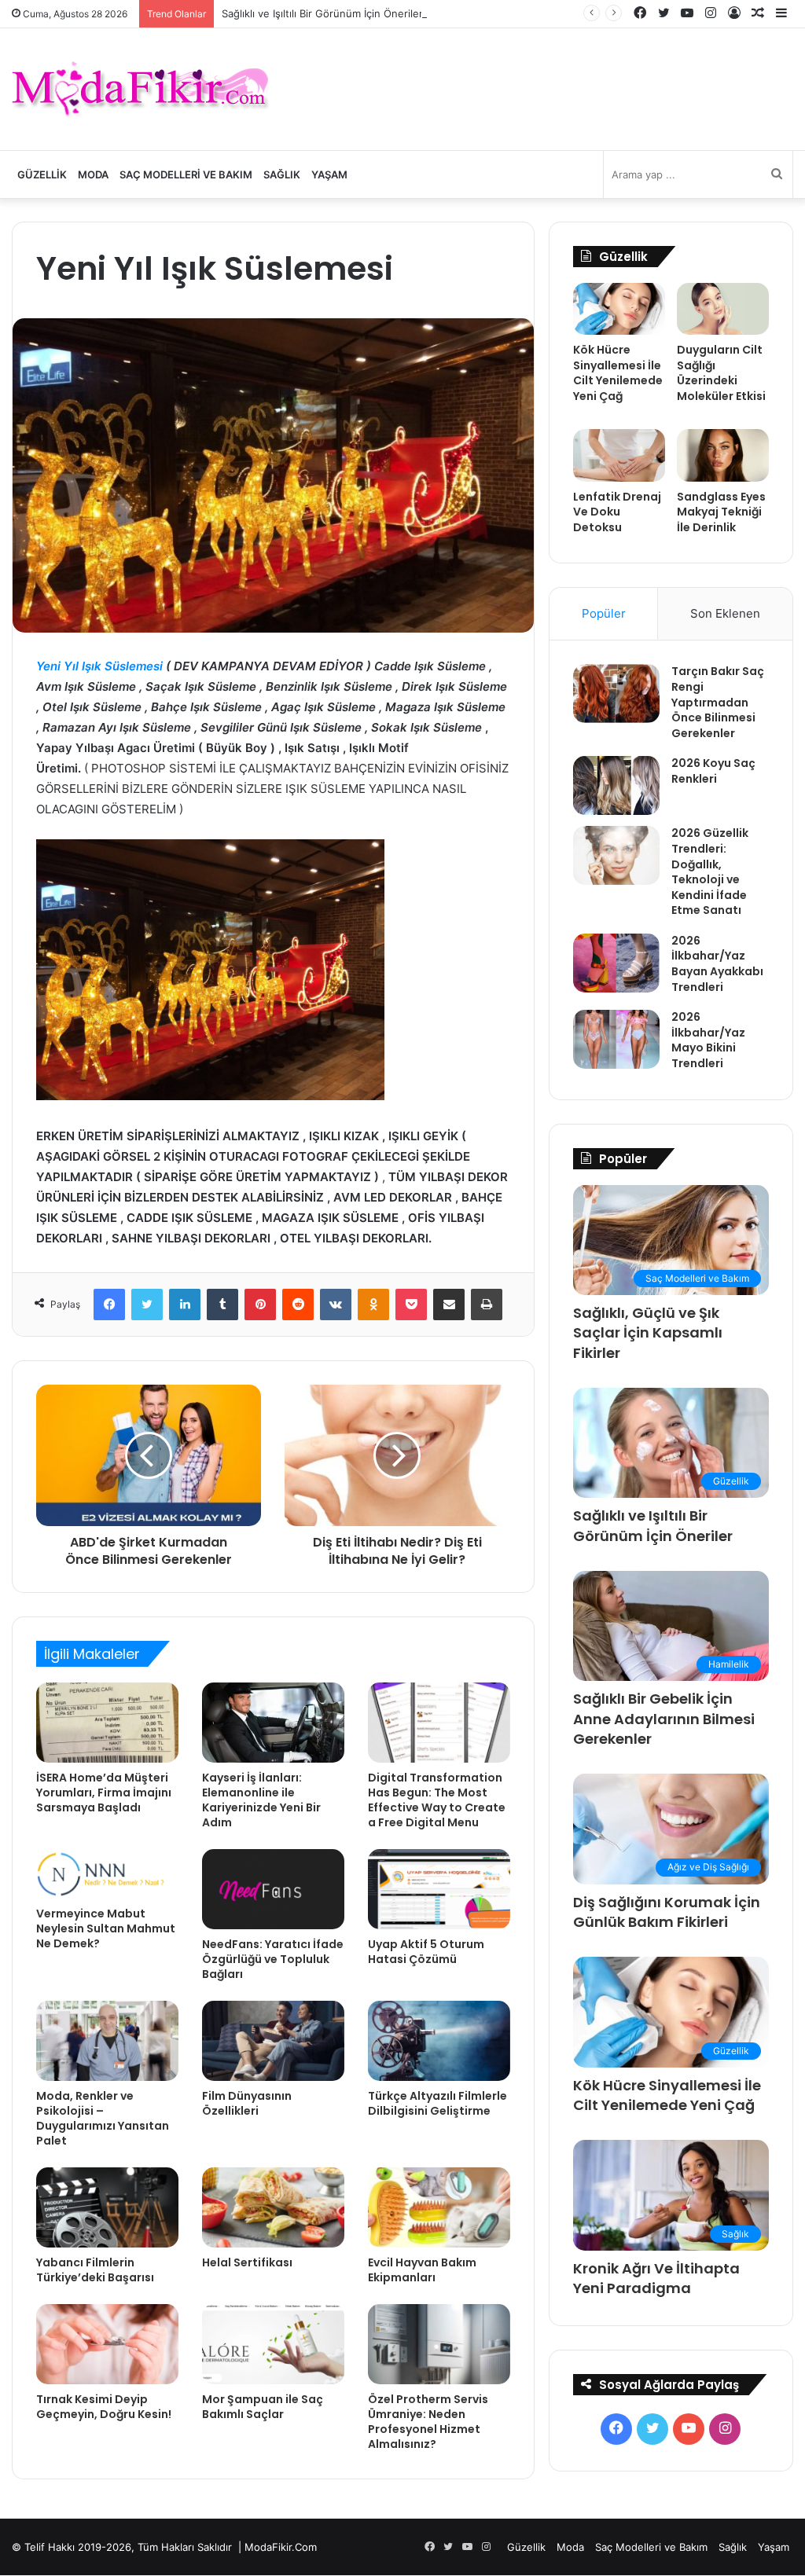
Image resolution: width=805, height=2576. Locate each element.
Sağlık (282, 174)
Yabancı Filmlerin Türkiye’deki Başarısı (95, 2270)
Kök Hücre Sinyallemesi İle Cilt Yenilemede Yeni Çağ (618, 373)
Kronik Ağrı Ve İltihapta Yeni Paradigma (656, 2278)
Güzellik (42, 174)
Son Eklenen (725, 613)
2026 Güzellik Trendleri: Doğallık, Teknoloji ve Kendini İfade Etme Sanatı (710, 872)
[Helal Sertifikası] (273, 2207)
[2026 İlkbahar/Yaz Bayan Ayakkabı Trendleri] (616, 963)
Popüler (604, 613)
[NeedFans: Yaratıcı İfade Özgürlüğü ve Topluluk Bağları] (273, 1889)
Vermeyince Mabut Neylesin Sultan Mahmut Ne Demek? (106, 1928)
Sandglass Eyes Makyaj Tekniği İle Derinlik (721, 512)
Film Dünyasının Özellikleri (247, 2103)
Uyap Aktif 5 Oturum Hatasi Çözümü (426, 1952)
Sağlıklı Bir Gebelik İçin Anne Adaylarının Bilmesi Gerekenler (664, 1718)
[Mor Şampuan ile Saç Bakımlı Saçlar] (273, 2344)
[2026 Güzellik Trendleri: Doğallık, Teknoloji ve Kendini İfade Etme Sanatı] (616, 855)
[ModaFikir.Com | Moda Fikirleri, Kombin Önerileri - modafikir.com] (140, 89)
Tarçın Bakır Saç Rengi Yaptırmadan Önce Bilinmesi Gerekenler (718, 702)
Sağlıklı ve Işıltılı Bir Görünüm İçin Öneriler (322, 13)
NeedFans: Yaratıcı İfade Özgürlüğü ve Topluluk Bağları (273, 1959)
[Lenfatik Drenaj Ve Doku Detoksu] (619, 455)
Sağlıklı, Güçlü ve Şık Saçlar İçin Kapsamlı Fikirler (648, 1332)
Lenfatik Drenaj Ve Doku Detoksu (617, 512)
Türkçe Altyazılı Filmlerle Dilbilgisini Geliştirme (437, 2103)
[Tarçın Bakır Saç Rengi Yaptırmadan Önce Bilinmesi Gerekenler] (616, 694)
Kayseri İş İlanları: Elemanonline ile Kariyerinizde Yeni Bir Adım (261, 1800)
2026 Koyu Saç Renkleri (713, 771)
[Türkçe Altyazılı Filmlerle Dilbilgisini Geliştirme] (439, 2041)
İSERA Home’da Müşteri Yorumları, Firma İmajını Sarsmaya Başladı (104, 1793)
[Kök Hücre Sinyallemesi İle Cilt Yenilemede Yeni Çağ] (619, 309)
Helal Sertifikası (247, 2262)
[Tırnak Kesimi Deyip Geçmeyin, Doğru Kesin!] (107, 2344)
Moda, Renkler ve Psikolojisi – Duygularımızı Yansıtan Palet (103, 2118)
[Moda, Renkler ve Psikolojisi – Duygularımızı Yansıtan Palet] (107, 2041)
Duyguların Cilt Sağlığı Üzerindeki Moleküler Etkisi (721, 373)
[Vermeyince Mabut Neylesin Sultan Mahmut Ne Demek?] (107, 1874)
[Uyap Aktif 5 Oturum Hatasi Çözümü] (439, 1889)
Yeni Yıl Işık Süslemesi (99, 666)
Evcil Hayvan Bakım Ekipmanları (422, 2270)
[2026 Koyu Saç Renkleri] (616, 785)
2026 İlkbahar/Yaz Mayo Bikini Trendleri (708, 1040)
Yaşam (329, 174)
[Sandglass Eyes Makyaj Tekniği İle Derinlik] (723, 455)
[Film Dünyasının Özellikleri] (273, 2041)
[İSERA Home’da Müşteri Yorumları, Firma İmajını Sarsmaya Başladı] (107, 1723)
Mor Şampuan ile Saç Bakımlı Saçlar (263, 2407)
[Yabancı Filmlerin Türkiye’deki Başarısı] (107, 2207)
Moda (93, 174)
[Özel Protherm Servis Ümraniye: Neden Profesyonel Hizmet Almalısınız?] (439, 2344)
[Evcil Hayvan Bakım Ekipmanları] (439, 2207)
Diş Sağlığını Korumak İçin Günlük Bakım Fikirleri (667, 1912)
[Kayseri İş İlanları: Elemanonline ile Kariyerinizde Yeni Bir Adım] (273, 1723)
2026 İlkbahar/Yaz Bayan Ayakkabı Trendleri (717, 964)
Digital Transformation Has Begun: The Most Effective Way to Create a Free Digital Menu (437, 1800)
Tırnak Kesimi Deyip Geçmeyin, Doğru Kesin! (104, 2407)
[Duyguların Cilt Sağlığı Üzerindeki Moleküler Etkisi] (723, 309)
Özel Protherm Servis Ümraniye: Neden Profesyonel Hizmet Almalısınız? (428, 2422)
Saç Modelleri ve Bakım (186, 174)
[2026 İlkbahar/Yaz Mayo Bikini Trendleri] (616, 1039)
